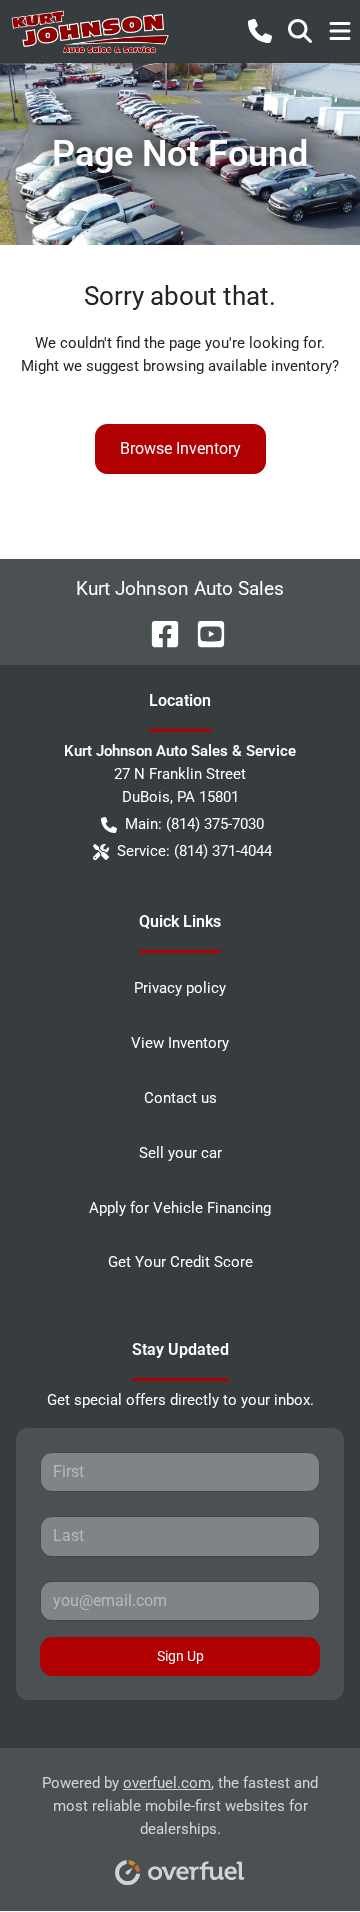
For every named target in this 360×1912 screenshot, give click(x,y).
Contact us (180, 1098)
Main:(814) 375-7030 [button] (194, 824)
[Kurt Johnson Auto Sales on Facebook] (157, 632)
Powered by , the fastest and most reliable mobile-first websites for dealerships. (180, 1806)
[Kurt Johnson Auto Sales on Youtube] (203, 632)
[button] (260, 31)
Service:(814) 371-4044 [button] (194, 851)
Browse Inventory (180, 448)
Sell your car (180, 1153)
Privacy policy (180, 988)
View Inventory (180, 1043)
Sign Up (180, 1656)
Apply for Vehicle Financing (180, 1208)
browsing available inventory (237, 366)
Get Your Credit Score (180, 1262)
